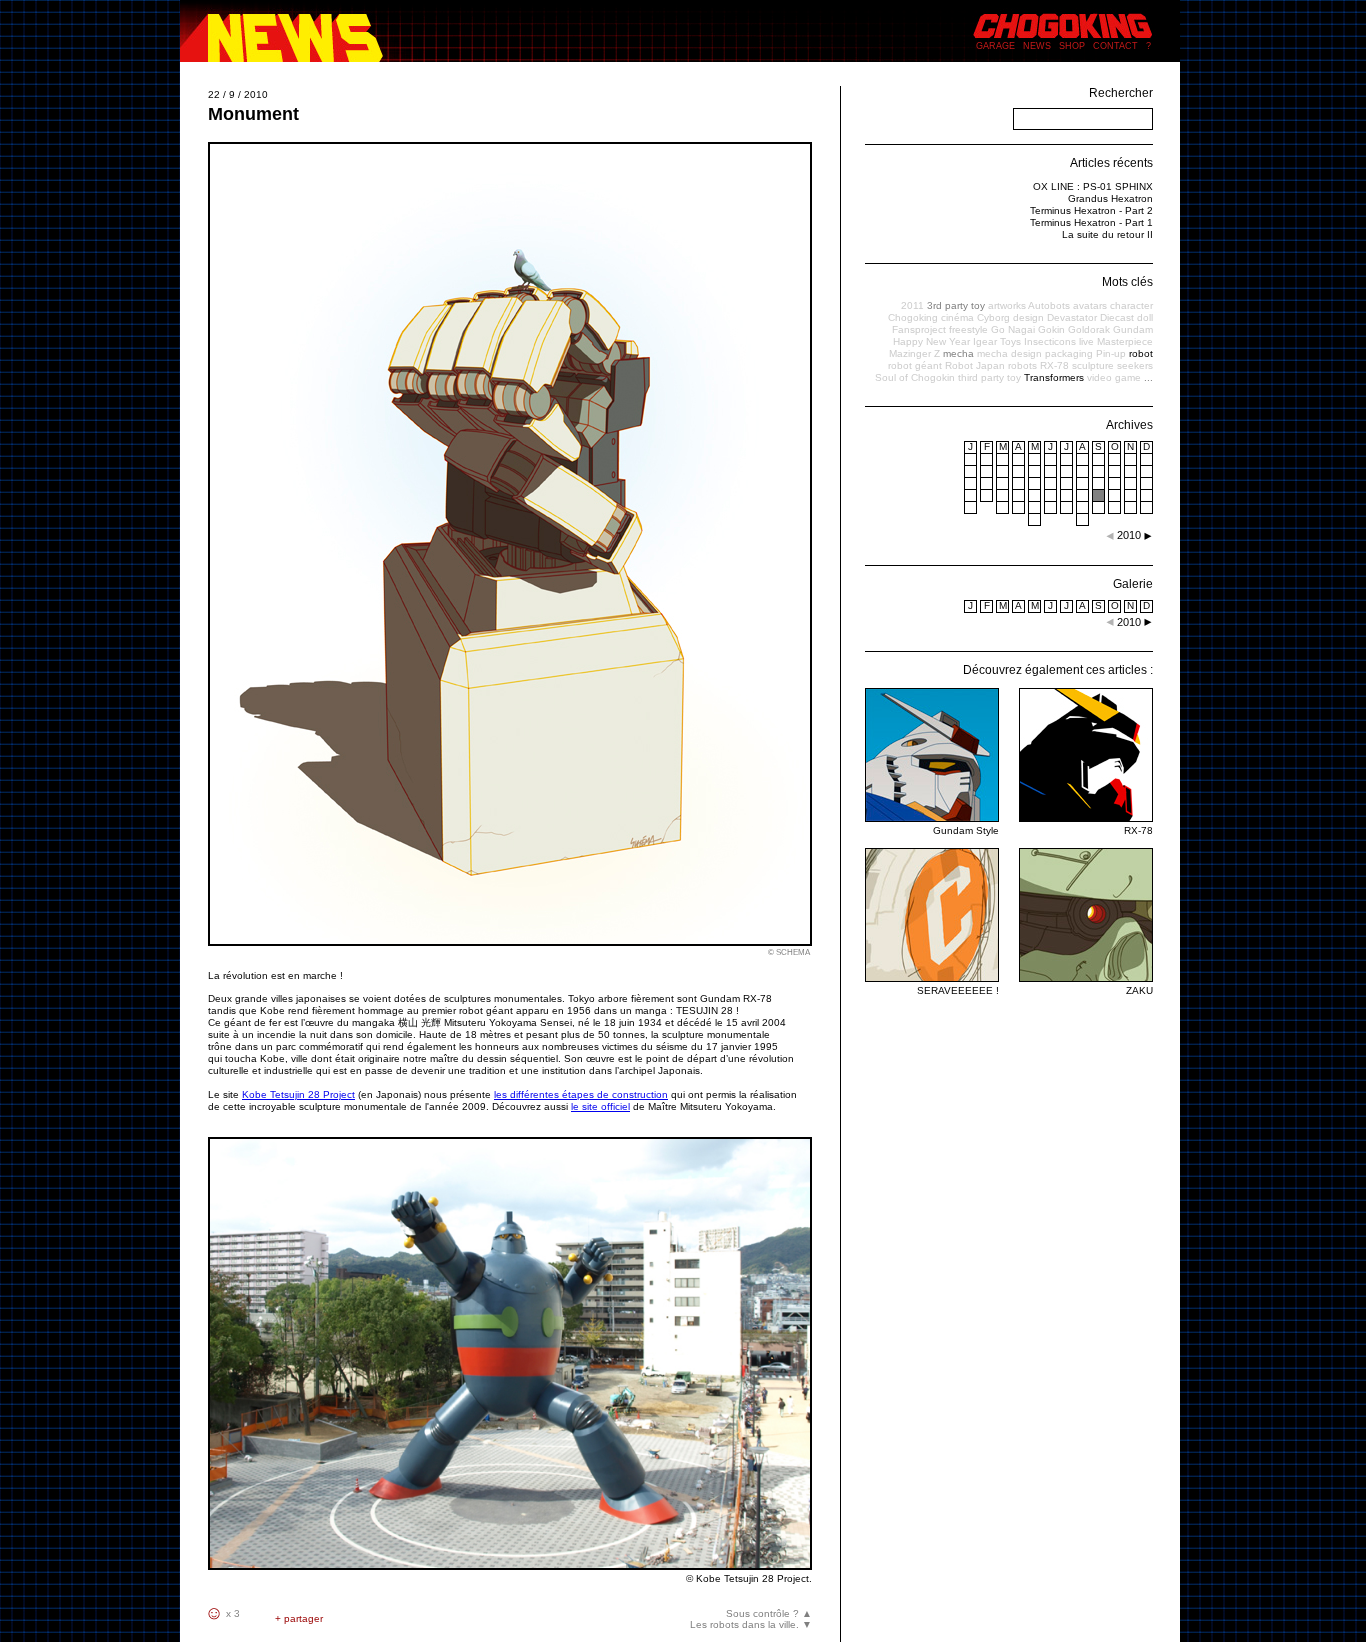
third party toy (989, 377)
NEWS (1037, 46)
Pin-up (1111, 353)
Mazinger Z (914, 353)
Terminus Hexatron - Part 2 (1091, 210)
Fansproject (919, 329)
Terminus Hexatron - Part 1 (1091, 222)
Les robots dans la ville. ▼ (751, 1624)
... (1148, 377)
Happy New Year (931, 341)
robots (1022, 365)
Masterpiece (1125, 341)
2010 (1129, 622)
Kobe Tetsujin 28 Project (298, 1094)
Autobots (1049, 305)
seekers (1135, 365)
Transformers (1054, 377)
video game (1114, 377)
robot (1141, 353)
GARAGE (995, 46)
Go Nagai (1013, 329)
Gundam (1133, 329)
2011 (912, 305)
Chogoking (913, 317)
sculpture (1093, 365)
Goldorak (1089, 329)
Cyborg (993, 317)
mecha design (1009, 353)
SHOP (1072, 46)
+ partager (299, 1618)
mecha (958, 353)
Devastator (1072, 317)
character (1131, 305)
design (1028, 317)
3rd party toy (956, 305)
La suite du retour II (1107, 234)
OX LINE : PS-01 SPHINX (1093, 186)
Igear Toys (997, 341)
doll (1145, 317)
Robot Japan (975, 365)
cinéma (957, 317)
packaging (1069, 353)
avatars (1090, 305)
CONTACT (1115, 46)
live (1086, 341)
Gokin (1051, 329)
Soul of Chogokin (915, 377)
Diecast (1117, 317)
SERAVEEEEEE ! (958, 990)
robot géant (915, 365)
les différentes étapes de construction (581, 1094)
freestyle (968, 329)
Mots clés (1127, 282)
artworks (1007, 305)
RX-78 (1054, 365)
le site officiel (600, 1106)
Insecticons (1050, 341)
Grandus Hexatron (1110, 198)
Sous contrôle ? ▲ (769, 1613)
